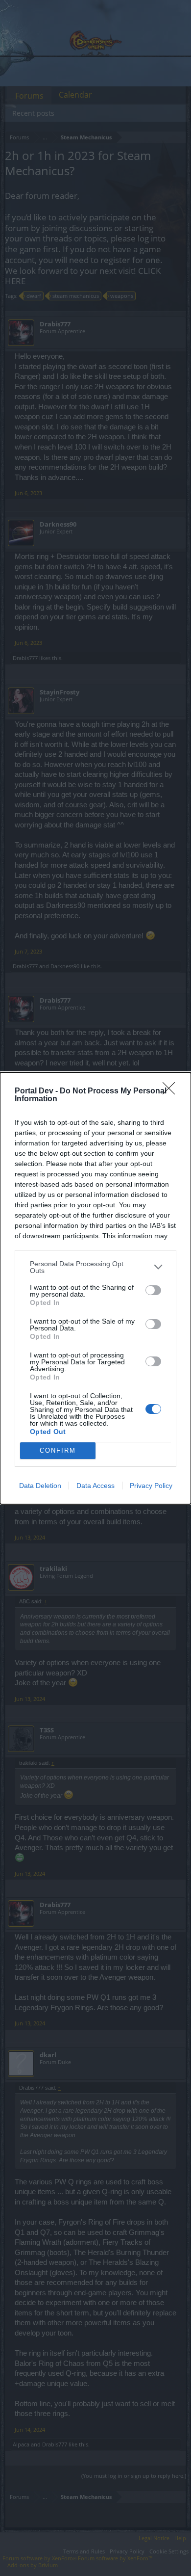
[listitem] (95, 1267)
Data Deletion (40, 1486)
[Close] (172, 1091)
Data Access (95, 1486)
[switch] (153, 1290)
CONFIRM (58, 1450)
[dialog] (95, 1288)
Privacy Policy (151, 1486)
